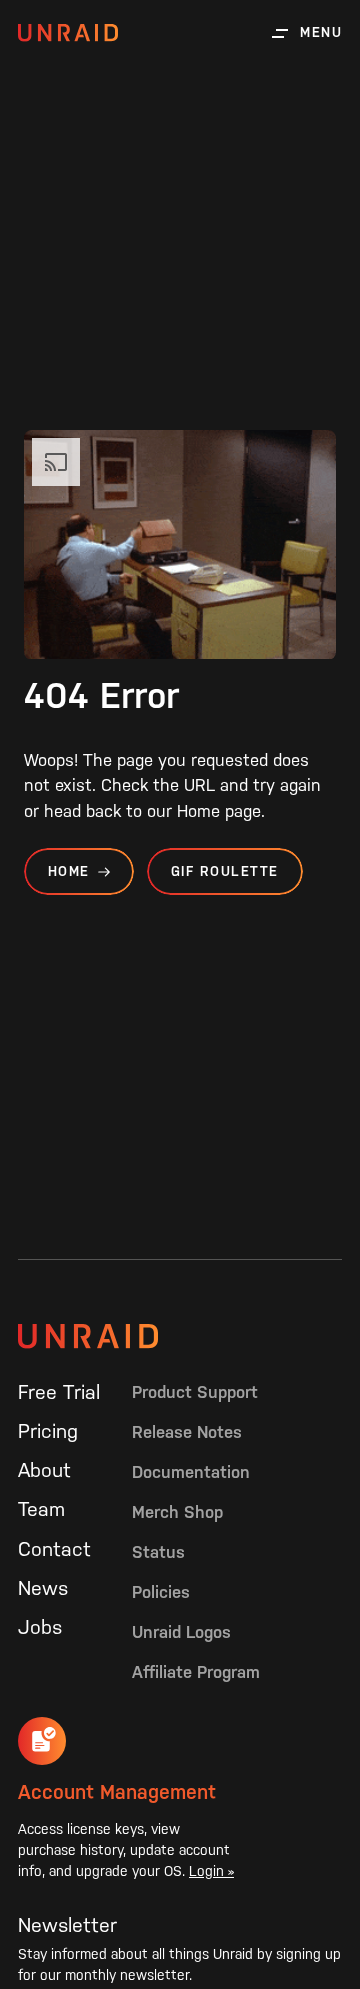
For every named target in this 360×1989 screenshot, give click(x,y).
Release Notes (187, 1432)
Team (41, 1509)
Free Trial (59, 1392)
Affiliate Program (196, 1672)
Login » (211, 1871)
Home (69, 871)
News (43, 1588)
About (44, 1470)
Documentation (191, 1472)
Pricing (48, 1431)
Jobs (40, 1627)
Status (158, 1552)
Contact (54, 1549)
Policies (161, 1592)
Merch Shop (177, 1512)
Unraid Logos (181, 1632)
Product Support (195, 1392)
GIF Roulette (225, 871)
